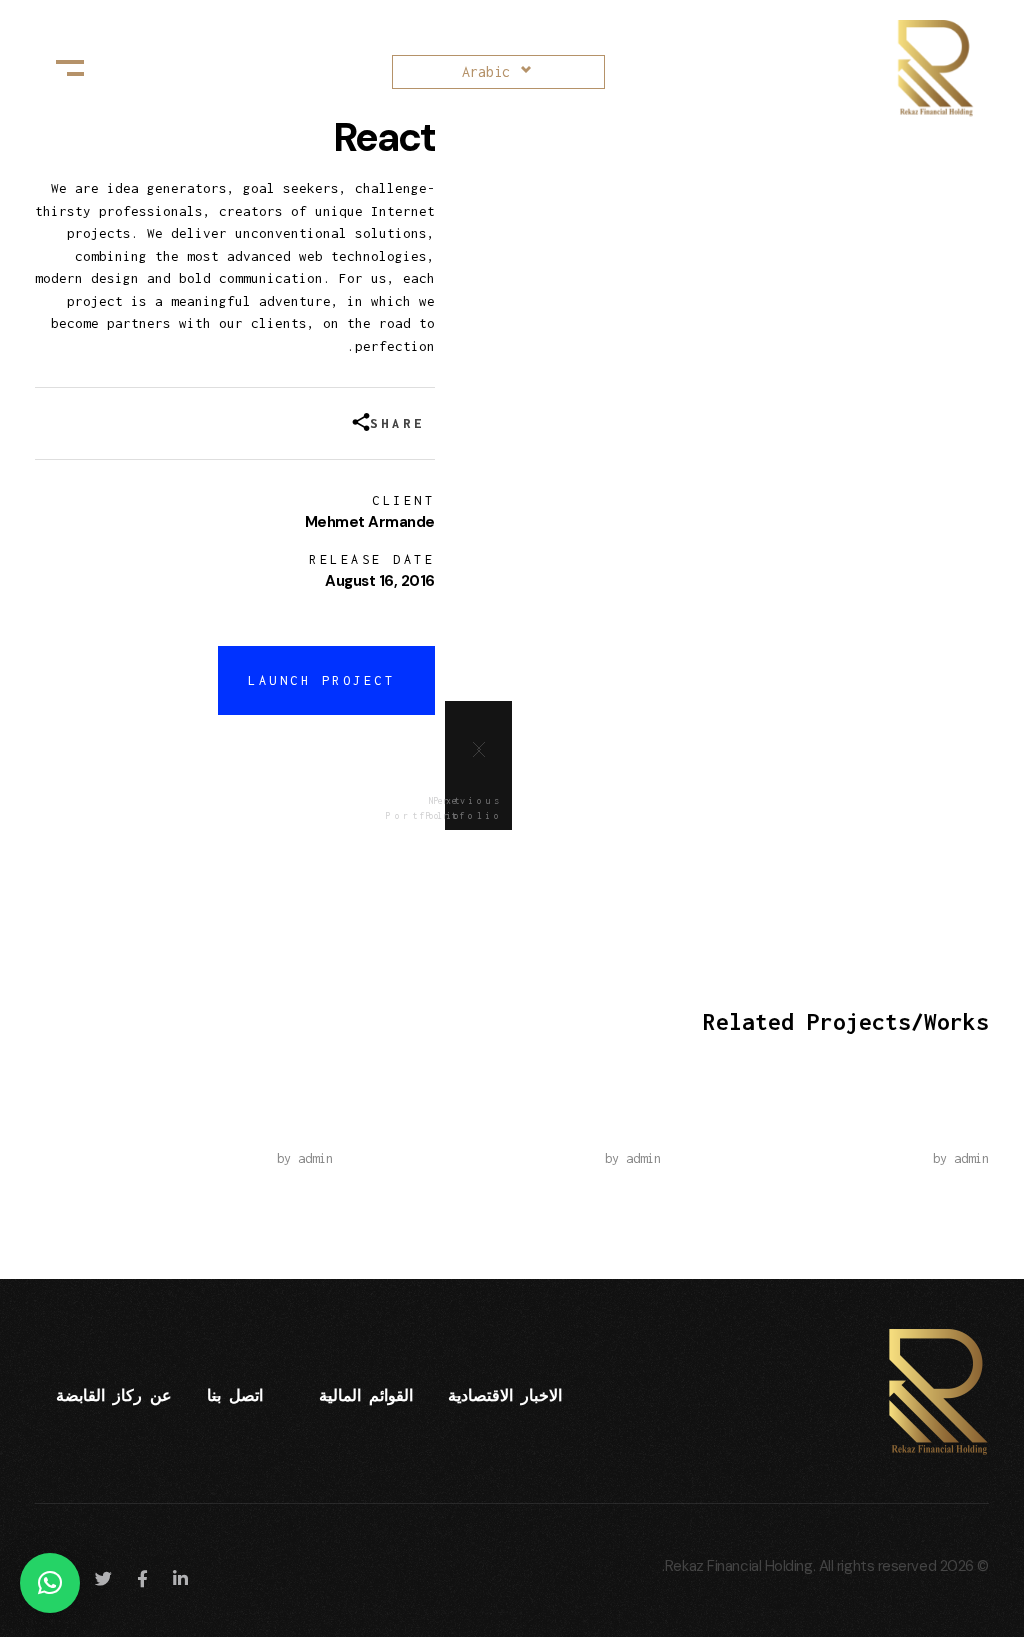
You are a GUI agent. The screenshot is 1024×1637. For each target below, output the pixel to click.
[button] (50, 1583)
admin (971, 1158)
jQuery (961, 1129)
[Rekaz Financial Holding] (924, 68)
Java (642, 1129)
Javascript (287, 1129)
